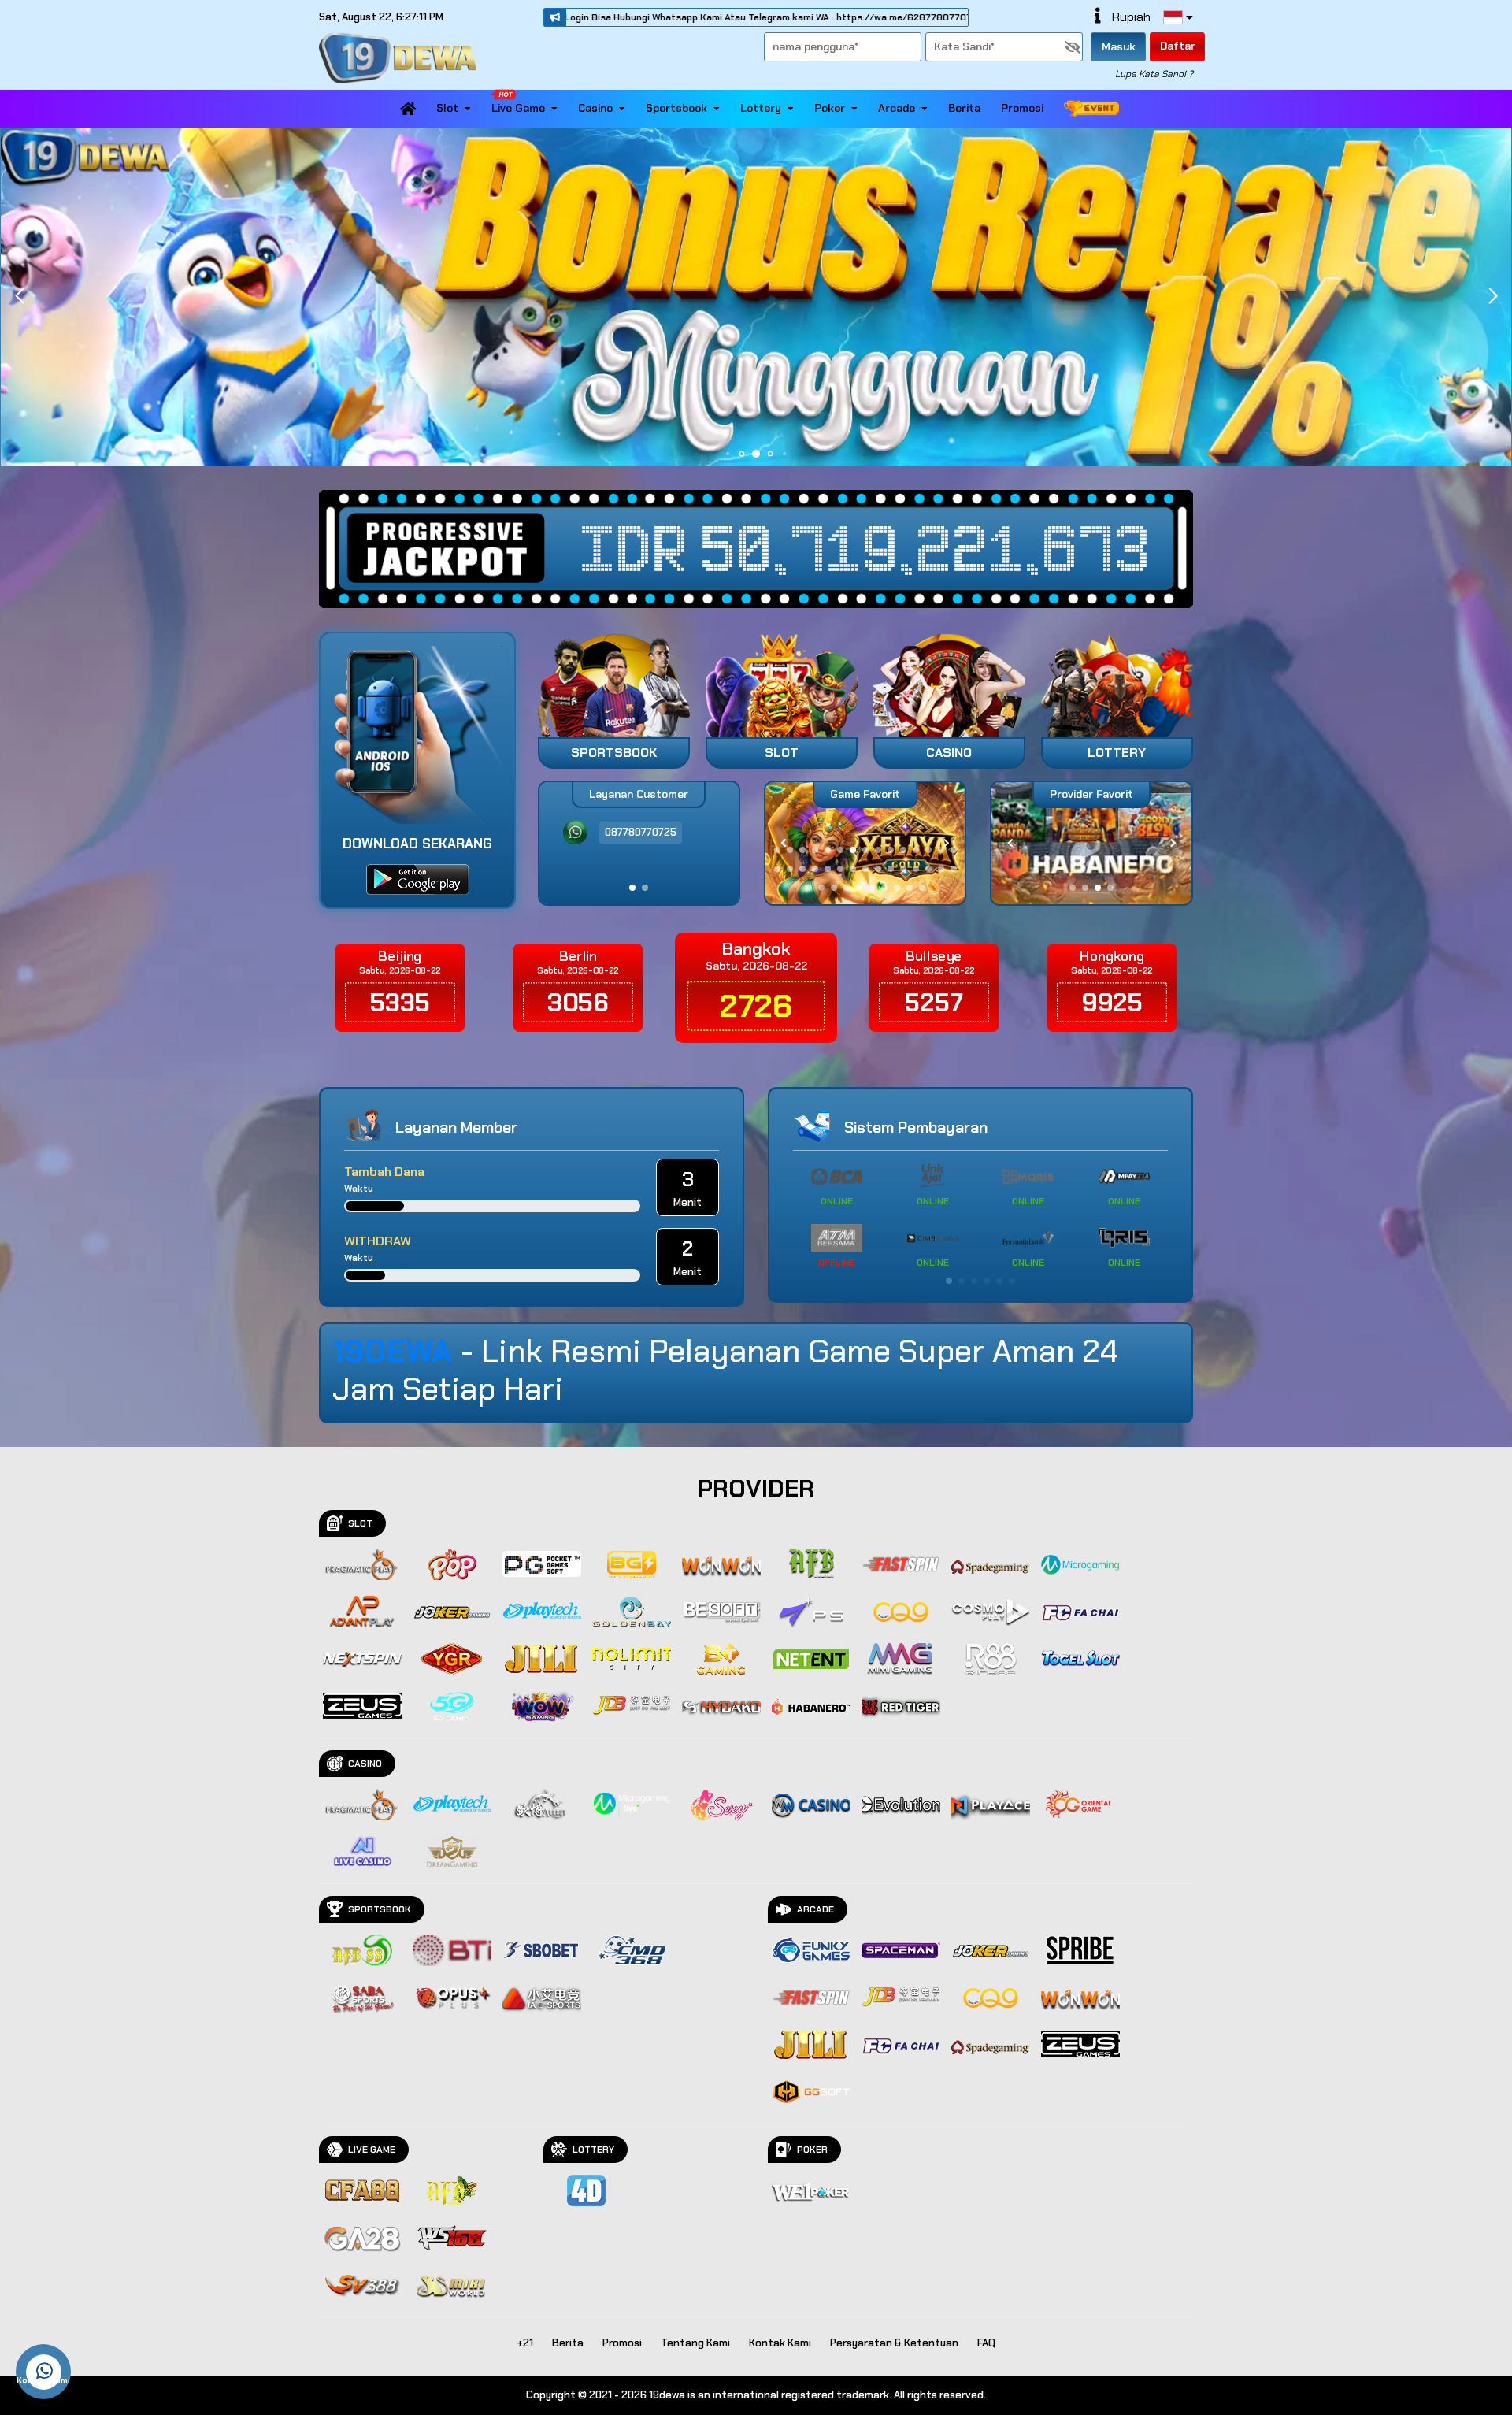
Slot (447, 108)
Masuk (1119, 46)
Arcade (897, 108)
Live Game (518, 108)
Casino (595, 108)
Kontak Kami (780, 2343)
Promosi (1022, 108)
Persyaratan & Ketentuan (894, 2343)
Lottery (761, 108)
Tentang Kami (695, 2343)
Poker (830, 108)
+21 (525, 2343)
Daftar (1178, 46)
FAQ (986, 2343)
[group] (1091, 843)
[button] (1493, 296)
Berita (964, 108)
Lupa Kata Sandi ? (1154, 74)
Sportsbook (676, 108)
